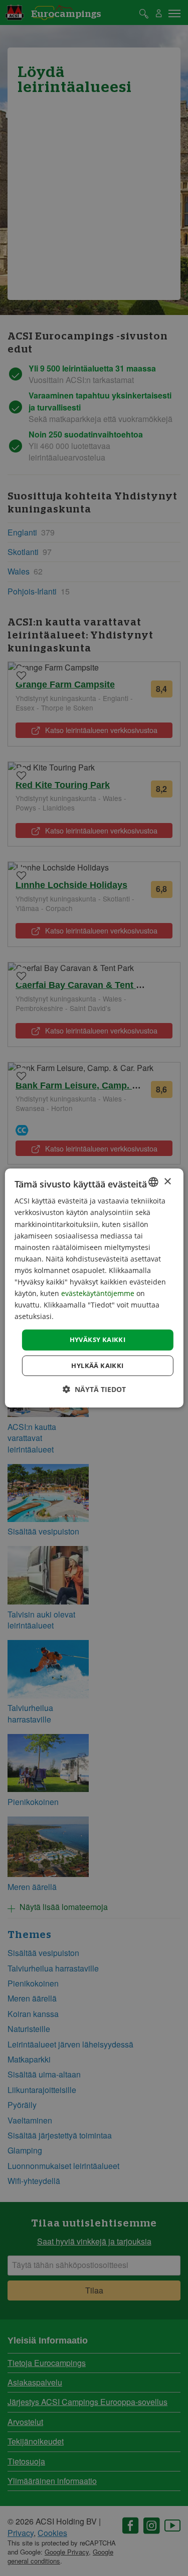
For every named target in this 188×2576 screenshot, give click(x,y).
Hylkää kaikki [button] (97, 1365)
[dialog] (94, 1288)
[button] (94, 1389)
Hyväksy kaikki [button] (98, 1339)
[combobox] (153, 1182)
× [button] (167, 1181)
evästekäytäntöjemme (99, 1293)
